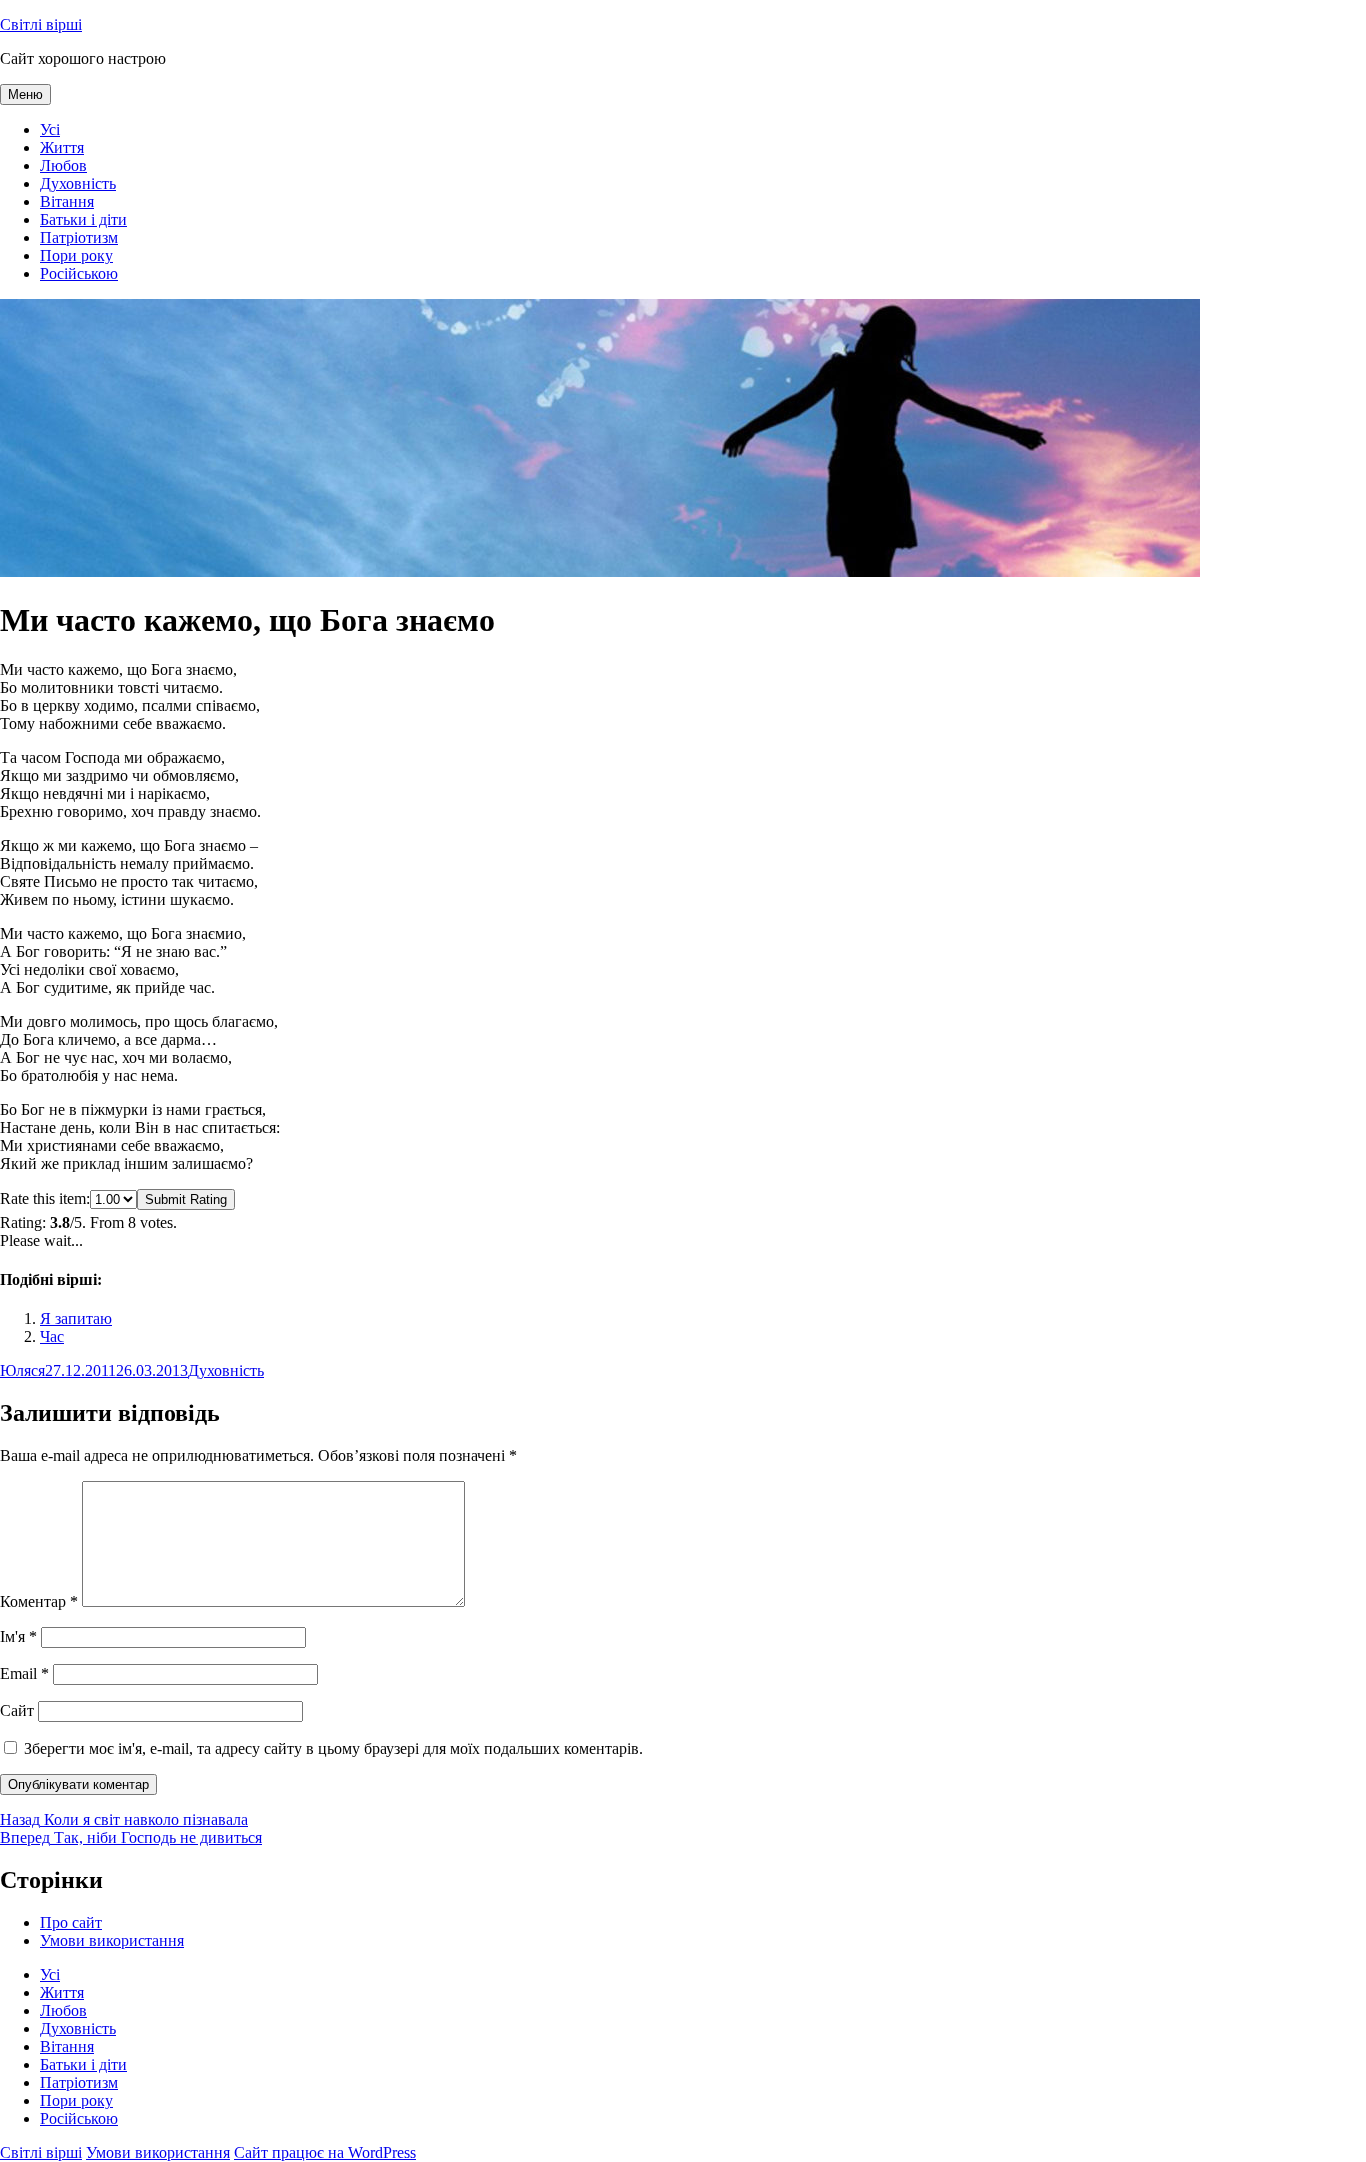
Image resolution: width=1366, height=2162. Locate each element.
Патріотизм (79, 237)
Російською (79, 273)
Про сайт (71, 1922)
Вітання (67, 201)
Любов (63, 165)
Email (24, 1673)
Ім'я (18, 1636)
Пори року (76, 255)
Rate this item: (45, 1198)
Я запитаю (76, 1318)
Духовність (78, 183)
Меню (25, 94)
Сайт (17, 1710)
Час (52, 1336)
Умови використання (112, 1940)
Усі (50, 129)
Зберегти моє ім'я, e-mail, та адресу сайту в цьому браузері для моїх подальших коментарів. (333, 1748)
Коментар (39, 1601)
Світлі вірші (41, 24)
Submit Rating (186, 1199)
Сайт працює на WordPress (325, 2152)
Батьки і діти (83, 219)
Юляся (22, 1370)
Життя (62, 147)
